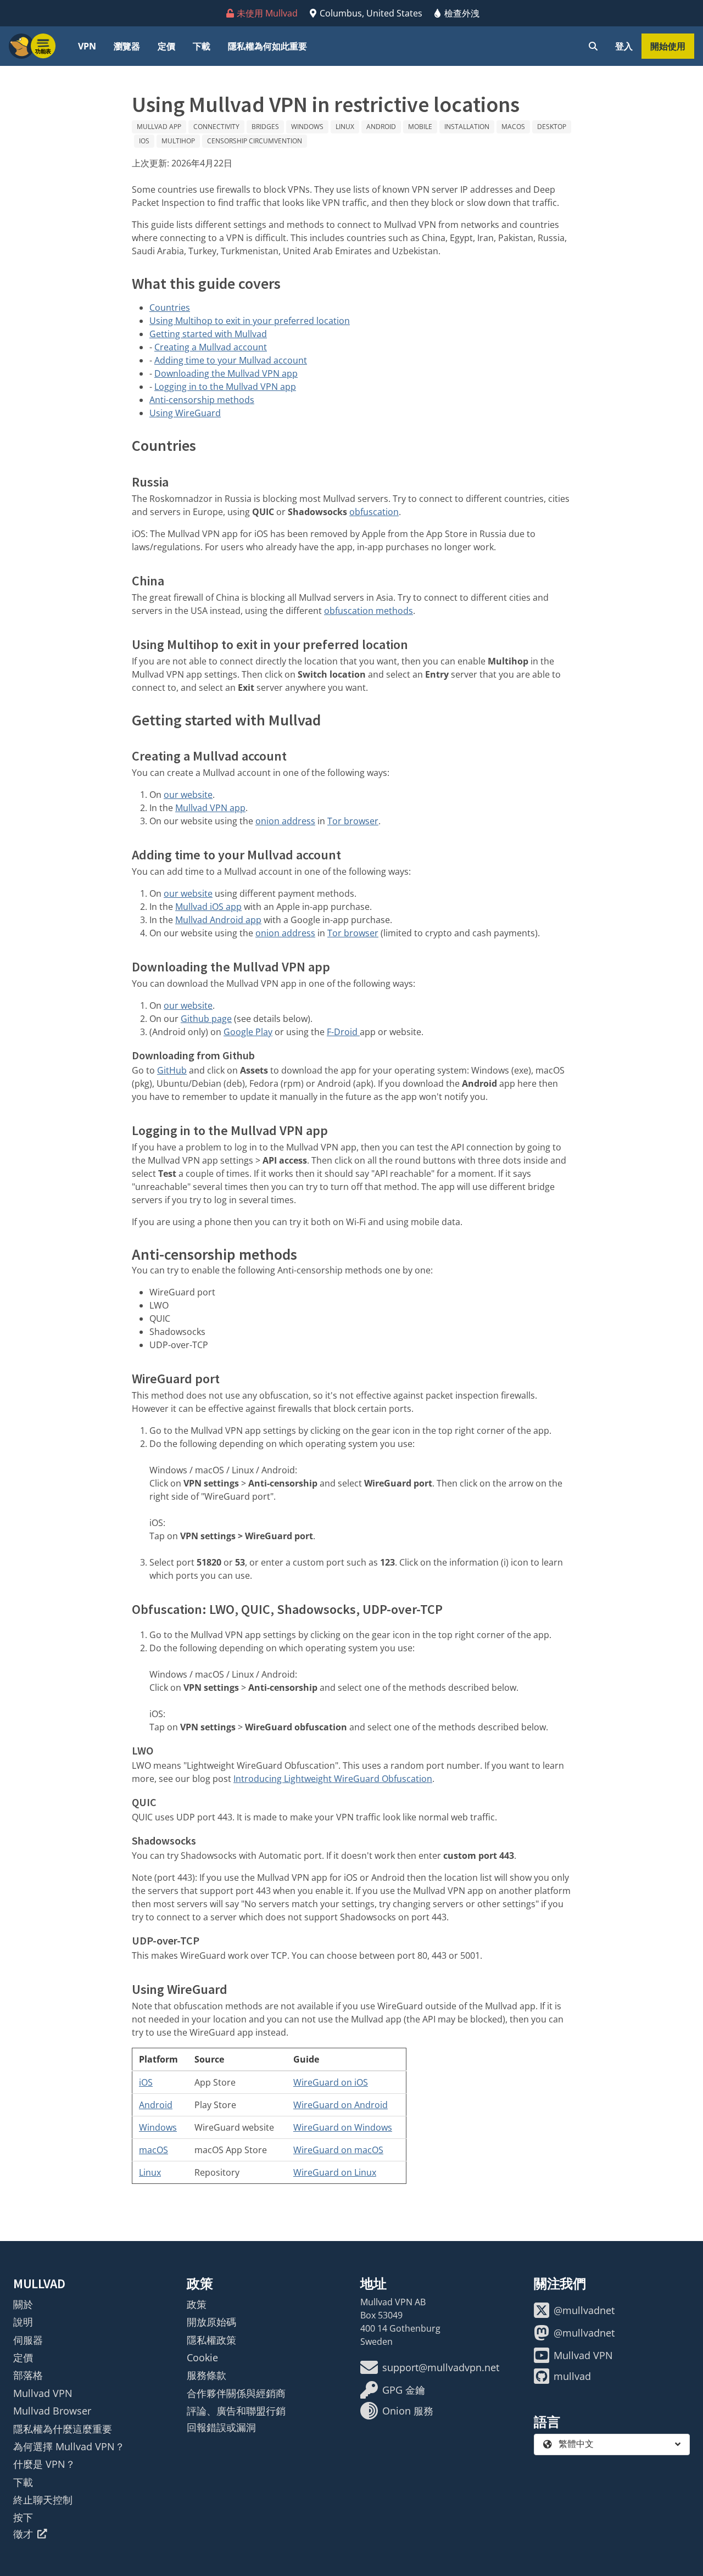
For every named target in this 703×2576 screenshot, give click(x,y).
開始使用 (668, 46)
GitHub (172, 1070)
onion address (285, 821)
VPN (87, 46)
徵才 (23, 2534)
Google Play (248, 1032)
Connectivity (216, 127)
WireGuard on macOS (338, 2150)
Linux (345, 127)
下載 (202, 46)
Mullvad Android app (218, 920)
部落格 (28, 2375)
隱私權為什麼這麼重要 (63, 2429)
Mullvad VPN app (210, 808)
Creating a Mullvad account (211, 347)
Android (381, 127)
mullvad (572, 2376)
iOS (144, 141)
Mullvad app (159, 127)
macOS (513, 127)
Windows (307, 127)
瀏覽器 (127, 46)
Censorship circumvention (255, 141)
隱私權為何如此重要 (267, 46)
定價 (166, 46)
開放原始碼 (211, 2322)
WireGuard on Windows (343, 2127)
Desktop (552, 127)
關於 (23, 2304)
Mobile (420, 127)
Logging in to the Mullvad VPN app (225, 387)
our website (188, 795)
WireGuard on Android (341, 2105)
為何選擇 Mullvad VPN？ (69, 2446)
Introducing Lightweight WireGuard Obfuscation (333, 1779)
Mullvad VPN (43, 2393)
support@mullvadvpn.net (441, 2367)
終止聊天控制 (43, 2500)
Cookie (202, 2357)
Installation (467, 127)
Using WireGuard (185, 413)
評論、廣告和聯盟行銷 (236, 2411)
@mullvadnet (584, 2310)
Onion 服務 (408, 2411)
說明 (23, 2322)
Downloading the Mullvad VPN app (226, 373)
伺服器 (28, 2340)
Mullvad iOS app (208, 907)
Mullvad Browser (52, 2411)
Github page (206, 1019)
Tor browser (353, 821)
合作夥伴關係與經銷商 (236, 2393)
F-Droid (343, 1032)
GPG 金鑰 (404, 2390)
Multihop (178, 141)
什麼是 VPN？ (44, 2464)
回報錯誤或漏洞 (221, 2427)
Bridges (265, 127)
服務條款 (207, 2375)
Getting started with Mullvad (208, 334)
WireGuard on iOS (331, 2082)
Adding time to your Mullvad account (231, 360)
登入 (624, 46)
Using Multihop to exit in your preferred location (250, 321)
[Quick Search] (593, 46)
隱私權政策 (211, 2340)
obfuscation (374, 512)
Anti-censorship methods (202, 400)
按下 (23, 2517)
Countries (170, 308)
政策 (197, 2304)
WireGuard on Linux (335, 2172)
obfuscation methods (369, 611)
